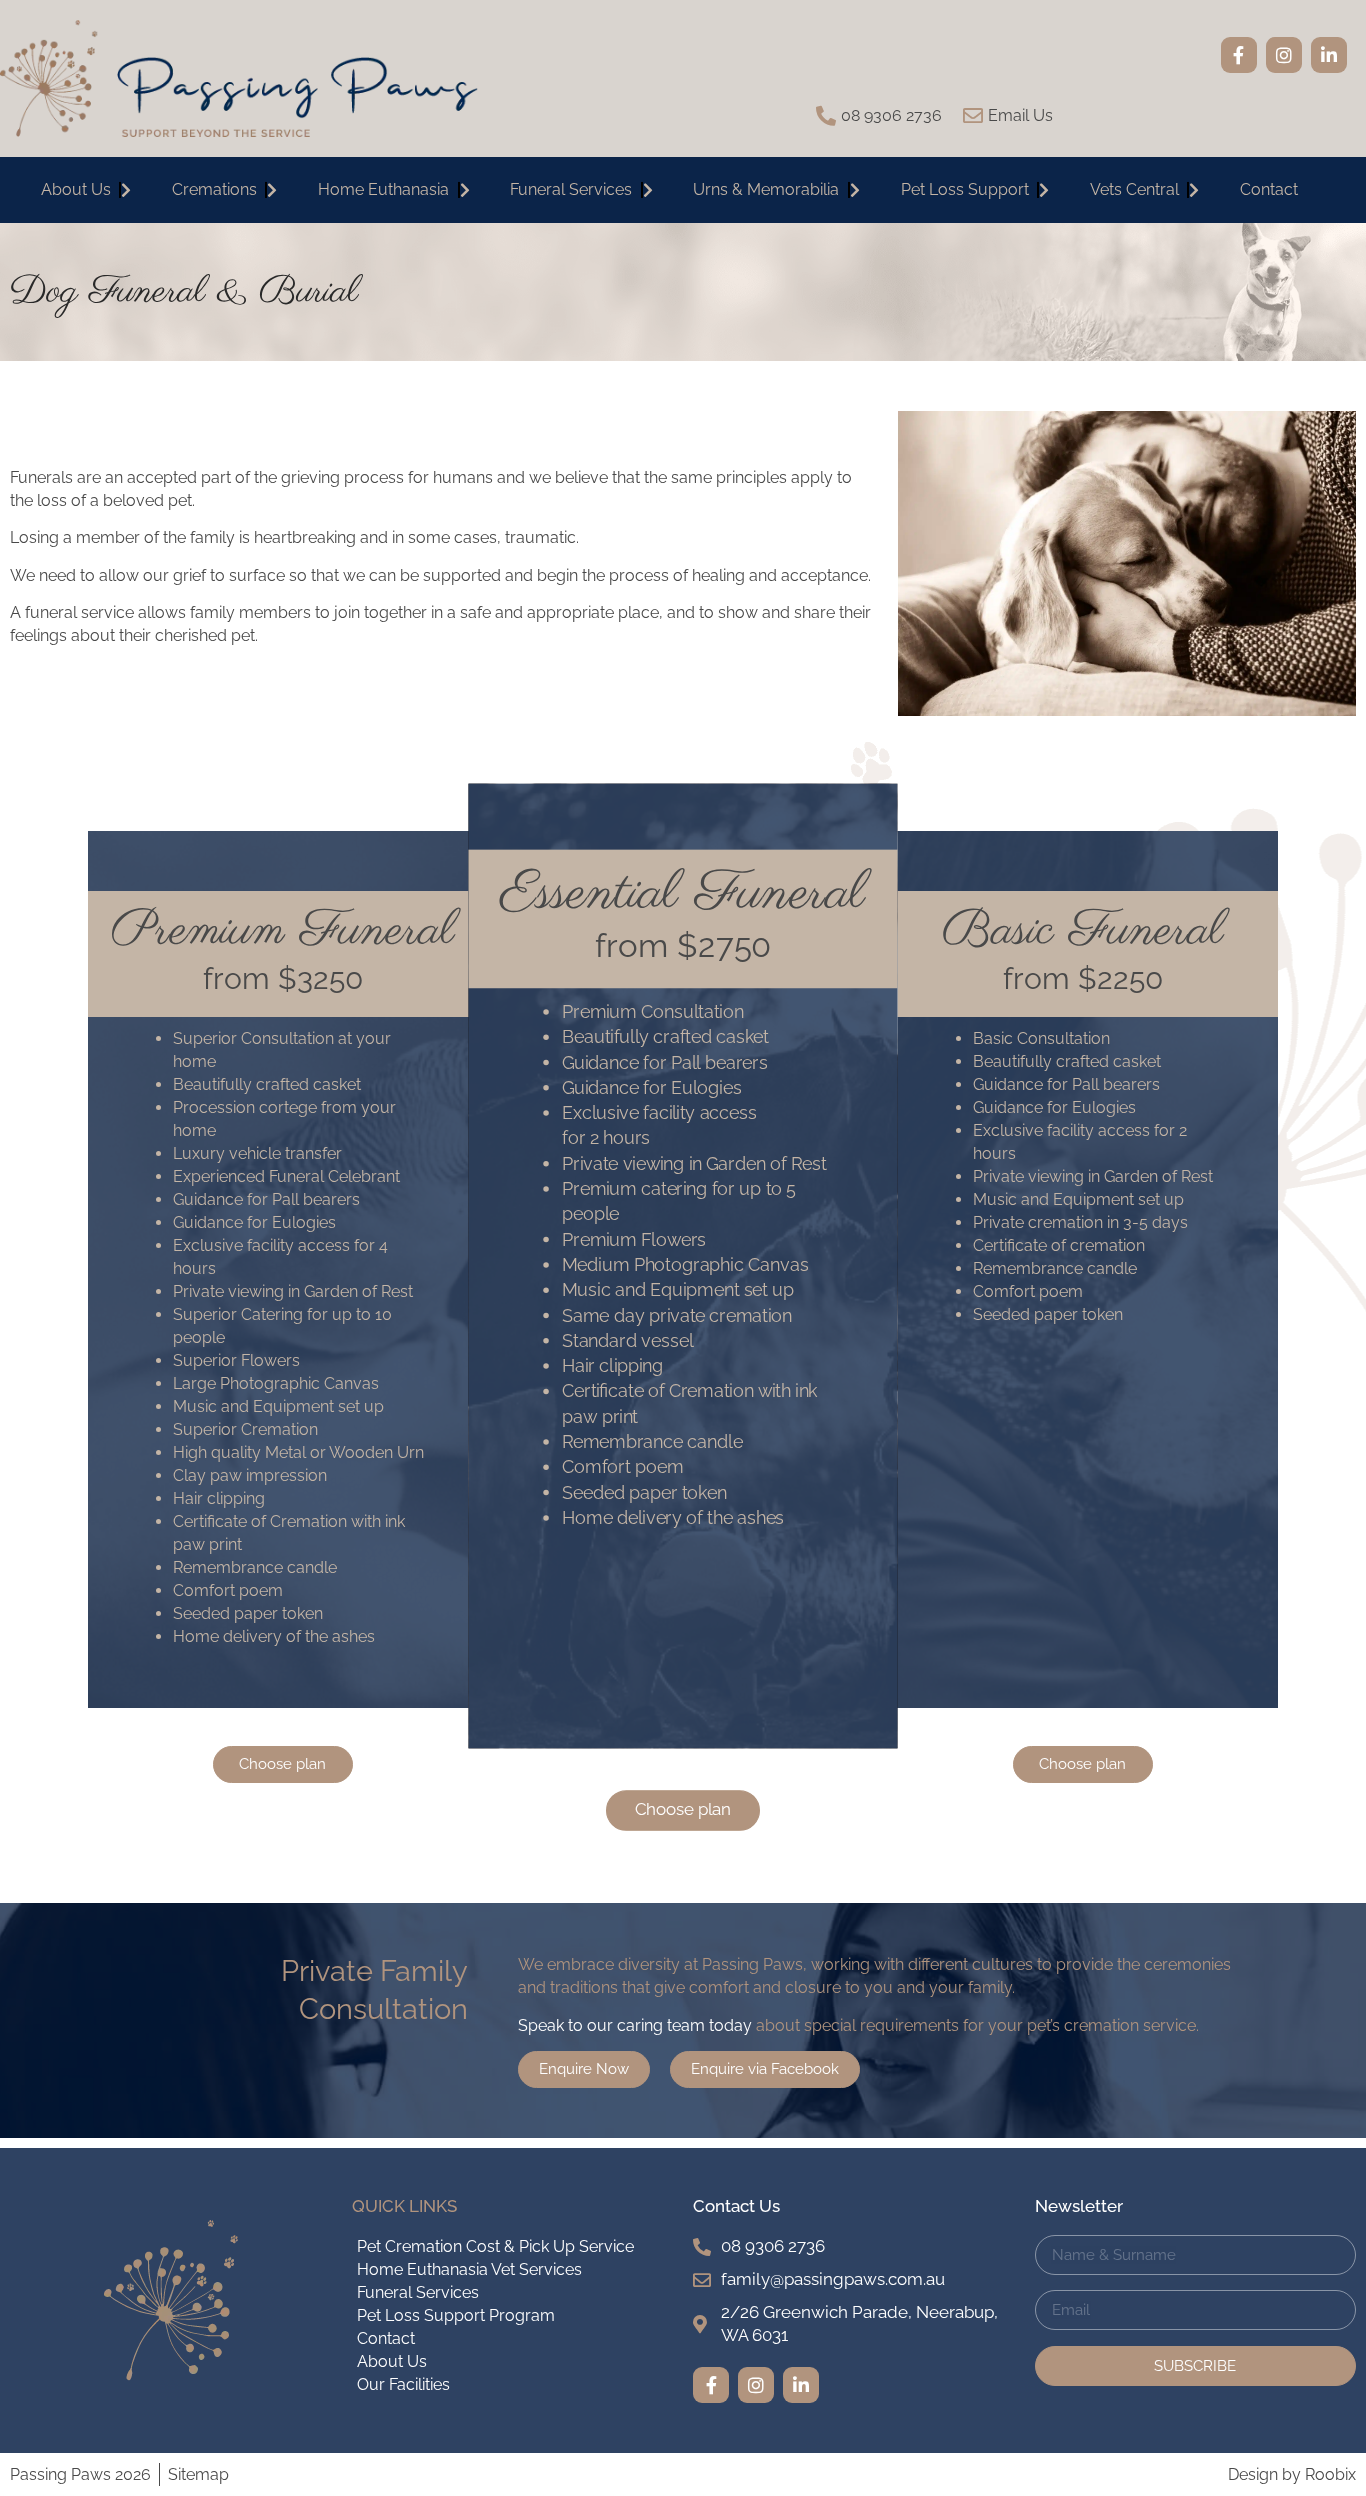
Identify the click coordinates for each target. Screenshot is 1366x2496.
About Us (76, 189)
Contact (1269, 189)
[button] (283, 1764)
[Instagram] (1284, 55)
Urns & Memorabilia (766, 189)
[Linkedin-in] (1329, 55)
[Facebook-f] (1239, 55)
